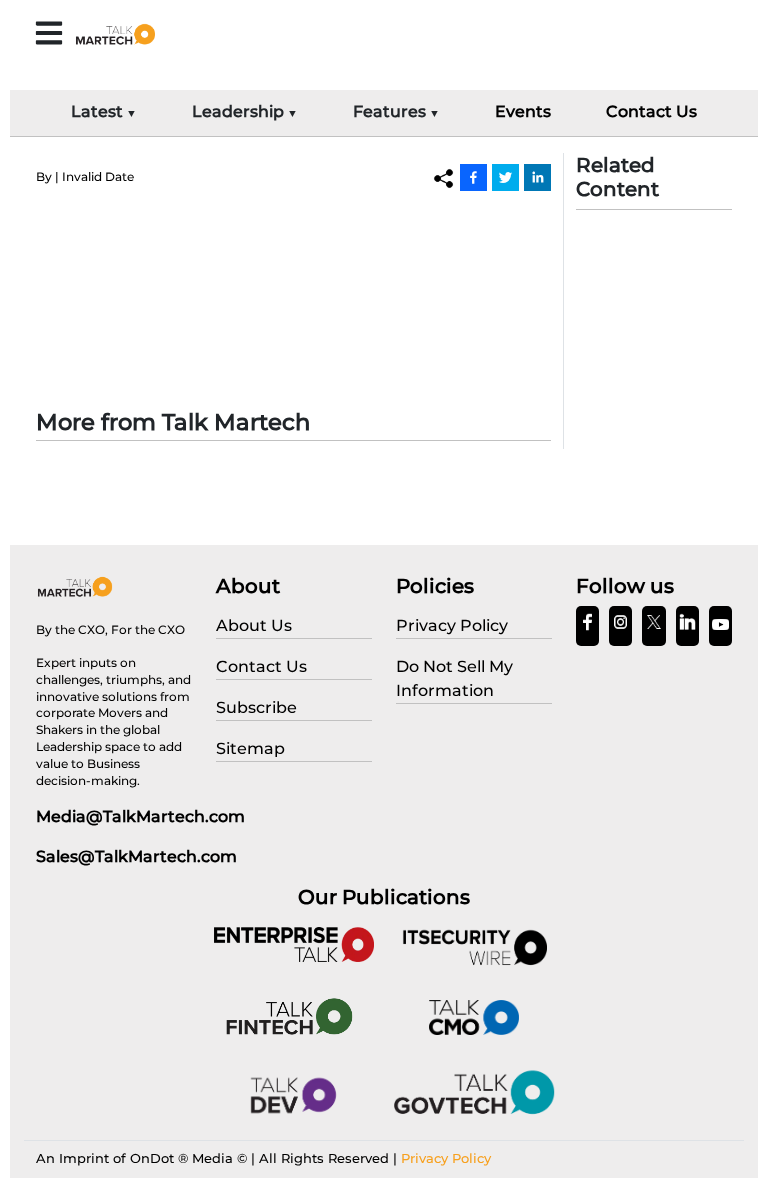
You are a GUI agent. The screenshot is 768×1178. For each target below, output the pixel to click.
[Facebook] (473, 177)
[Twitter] (505, 177)
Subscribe (256, 707)
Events (523, 111)
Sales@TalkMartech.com (136, 856)
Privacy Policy (446, 1158)
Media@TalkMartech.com (140, 816)
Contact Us (651, 111)
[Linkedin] (537, 177)
